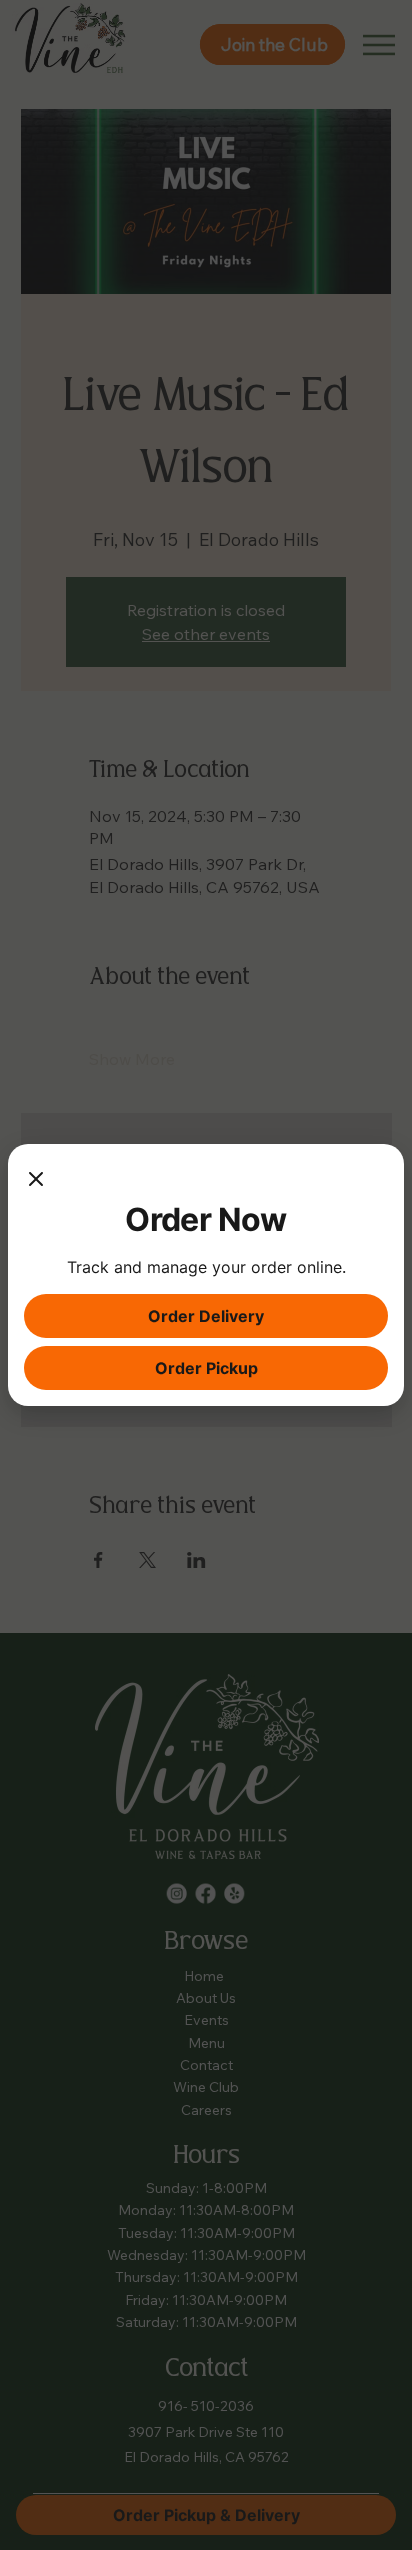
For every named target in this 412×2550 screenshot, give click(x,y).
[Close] (36, 1180)
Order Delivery (206, 1316)
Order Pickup (206, 1368)
